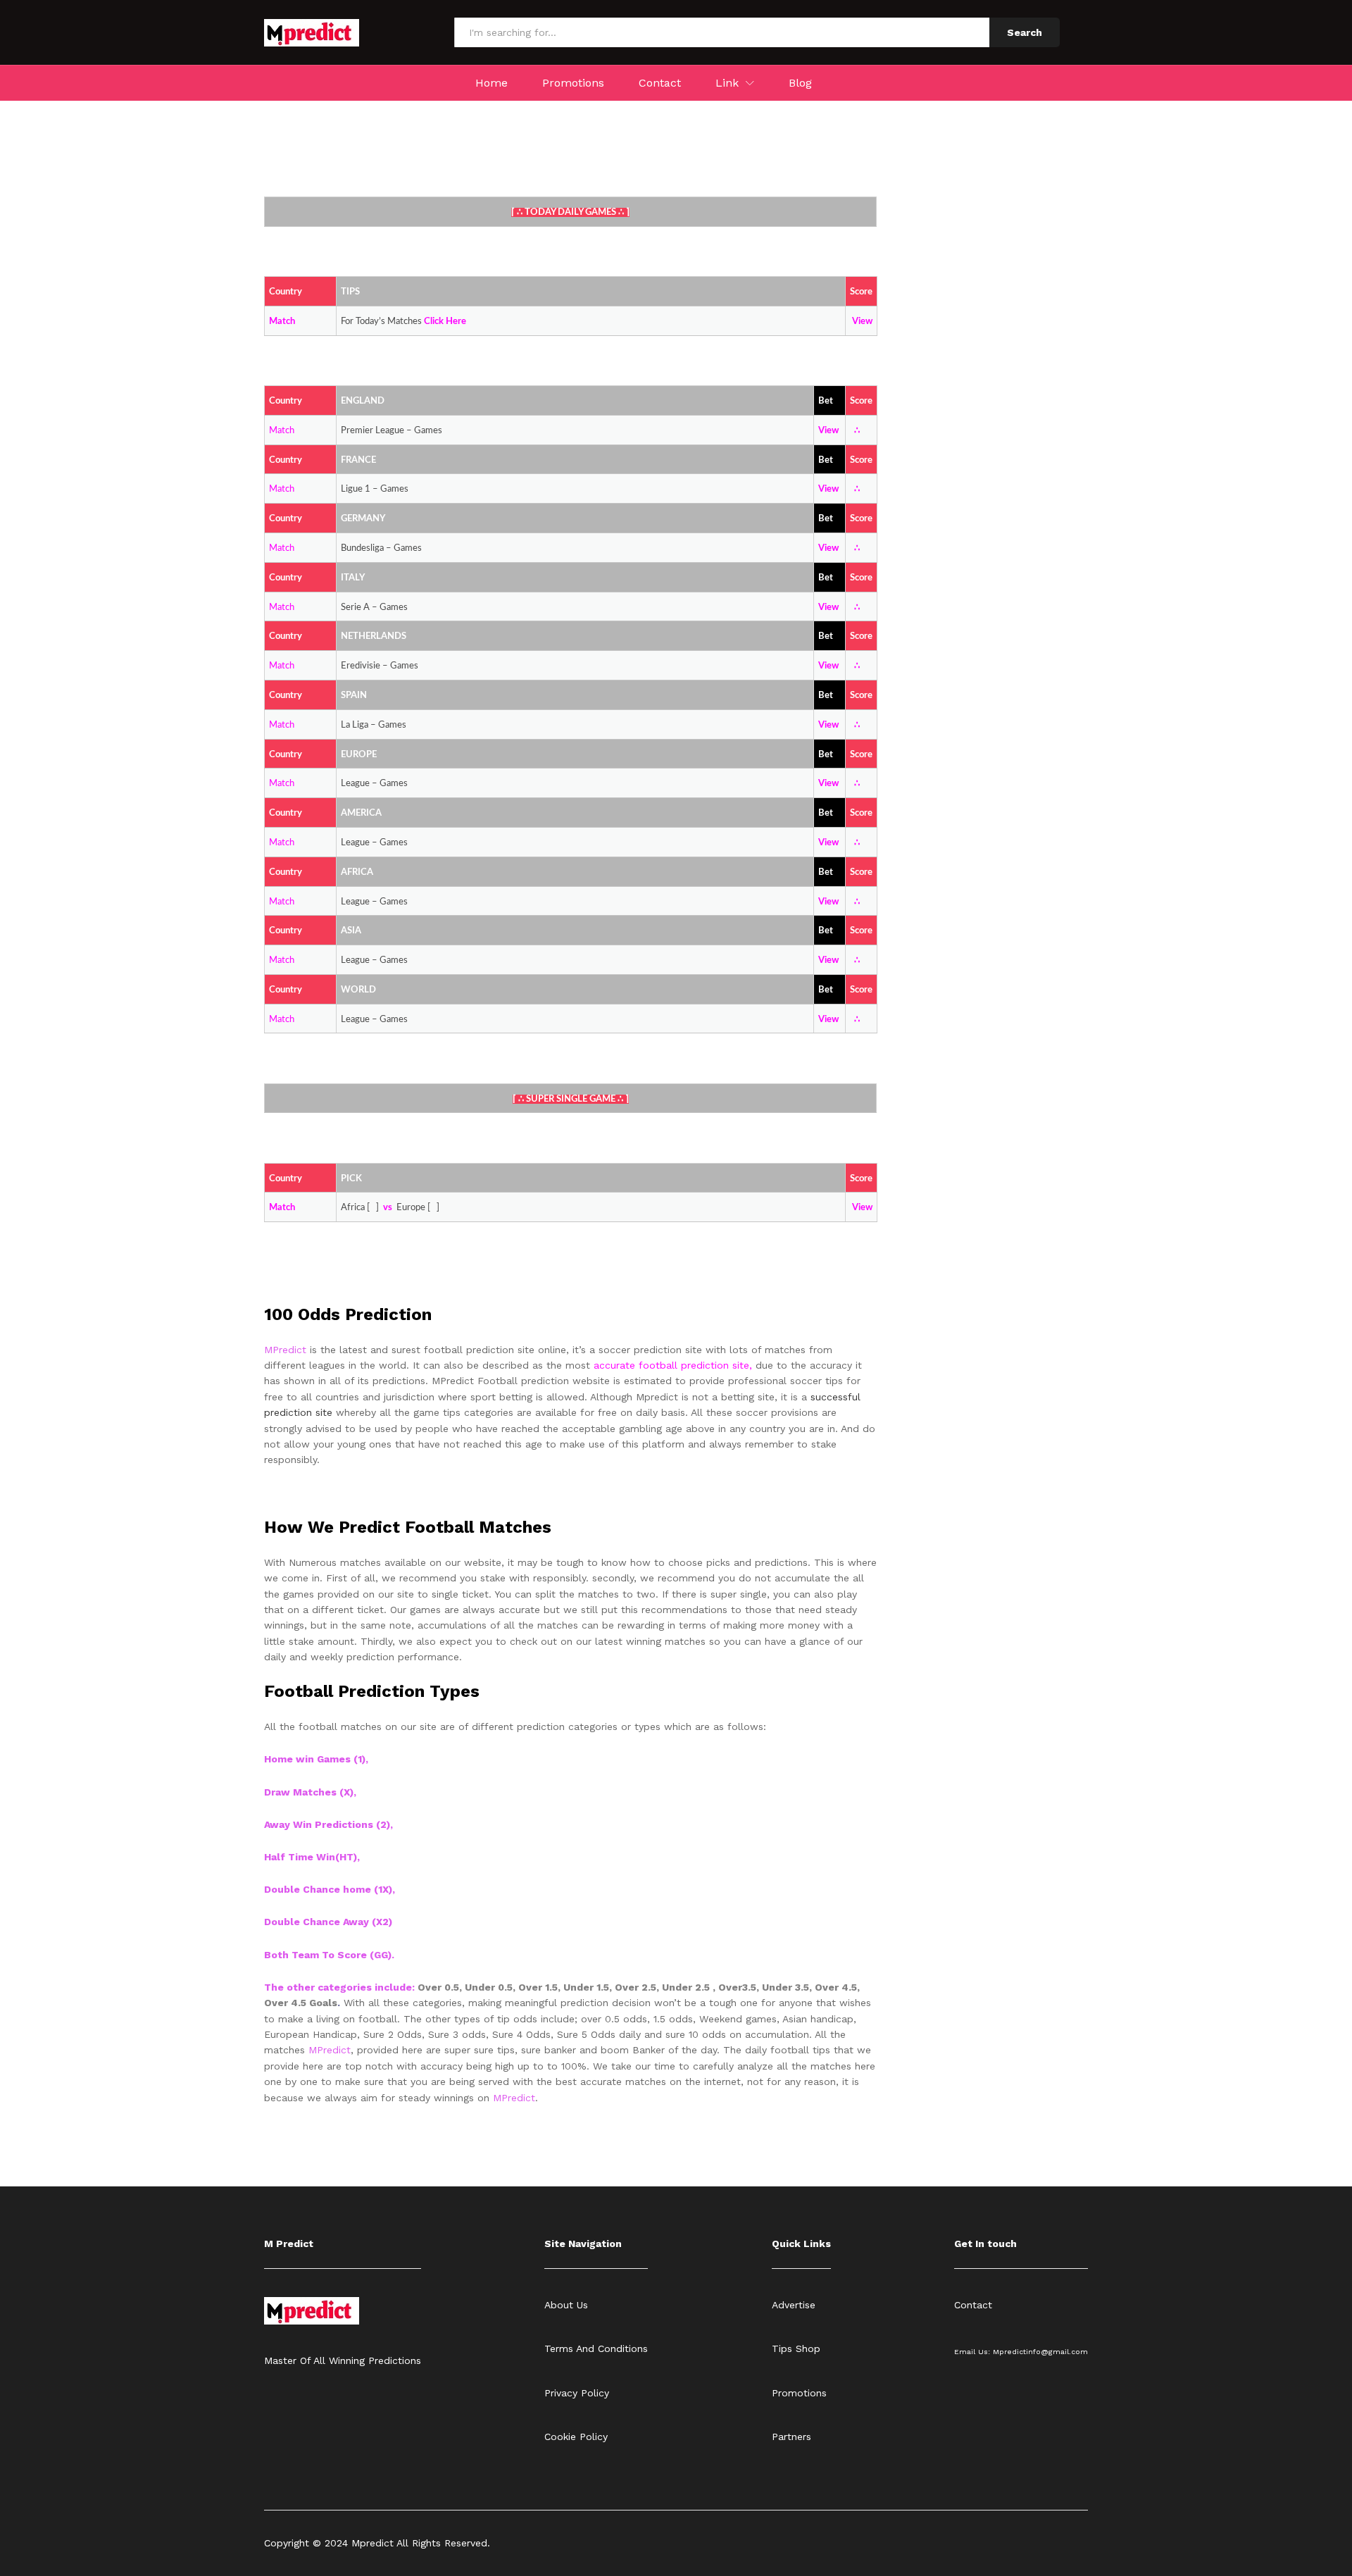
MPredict (330, 2050)
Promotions (573, 83)
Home (492, 83)
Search (1025, 32)
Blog (800, 83)
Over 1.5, (541, 1987)
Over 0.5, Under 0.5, (468, 1987)
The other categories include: (341, 1987)
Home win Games (307, 1759)
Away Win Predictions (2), (328, 1824)
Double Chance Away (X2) (328, 1922)
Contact (660, 83)
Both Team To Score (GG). (329, 1955)
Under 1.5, (589, 1987)
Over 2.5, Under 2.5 (664, 1987)
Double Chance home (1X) (328, 1889)
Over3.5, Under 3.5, (766, 1987)
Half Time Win (300, 1857)
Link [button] (727, 83)
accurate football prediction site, (675, 1365)
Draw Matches (302, 1792)
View (862, 322)
